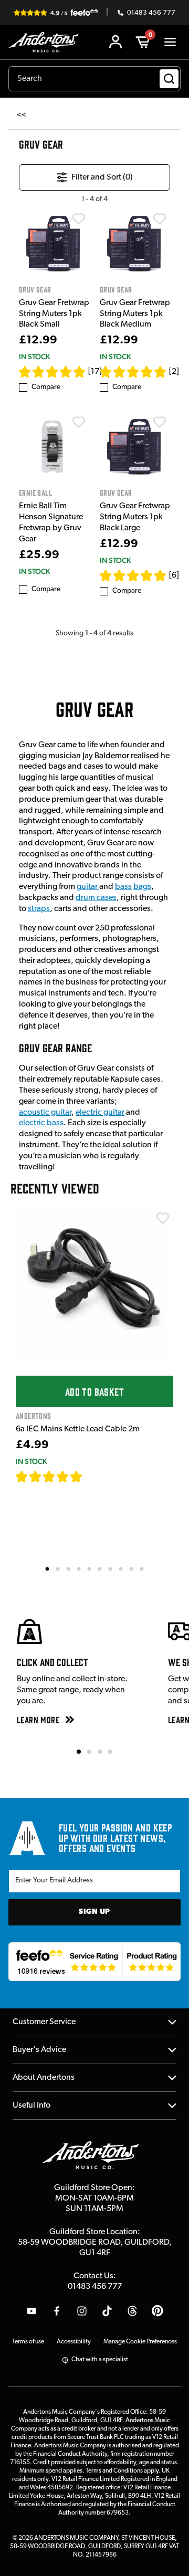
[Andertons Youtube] (31, 2311)
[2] (174, 372)
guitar (88, 887)
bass (123, 887)
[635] (95, 1477)
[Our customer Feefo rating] (94, 1962)
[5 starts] (133, 372)
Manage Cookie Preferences (140, 2342)
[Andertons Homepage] (46, 42)
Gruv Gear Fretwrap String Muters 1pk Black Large (135, 517)
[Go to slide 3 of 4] (100, 1752)
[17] (95, 372)
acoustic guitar (45, 1113)
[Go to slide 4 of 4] (110, 1752)
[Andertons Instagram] (82, 2311)
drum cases (96, 898)
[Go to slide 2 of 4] (89, 1752)
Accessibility (74, 2342)
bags (142, 887)
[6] (174, 575)
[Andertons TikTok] (107, 2311)
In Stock (34, 357)
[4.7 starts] (133, 575)
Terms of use (28, 2342)
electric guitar (100, 1113)
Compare (46, 387)
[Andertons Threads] (132, 2311)
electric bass (41, 1123)
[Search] (169, 79)
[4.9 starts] (52, 372)
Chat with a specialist (100, 2360)
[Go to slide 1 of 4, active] (79, 1752)
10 (142, 1568)
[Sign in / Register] (115, 42)
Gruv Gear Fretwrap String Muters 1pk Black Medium (135, 314)
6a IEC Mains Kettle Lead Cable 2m (78, 1429)
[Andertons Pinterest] (157, 2311)
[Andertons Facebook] (57, 2311)
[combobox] (94, 79)
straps (39, 909)
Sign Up (94, 1912)
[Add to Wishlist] (79, 219)
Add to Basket (94, 1391)
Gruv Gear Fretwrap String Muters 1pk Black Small (54, 314)
